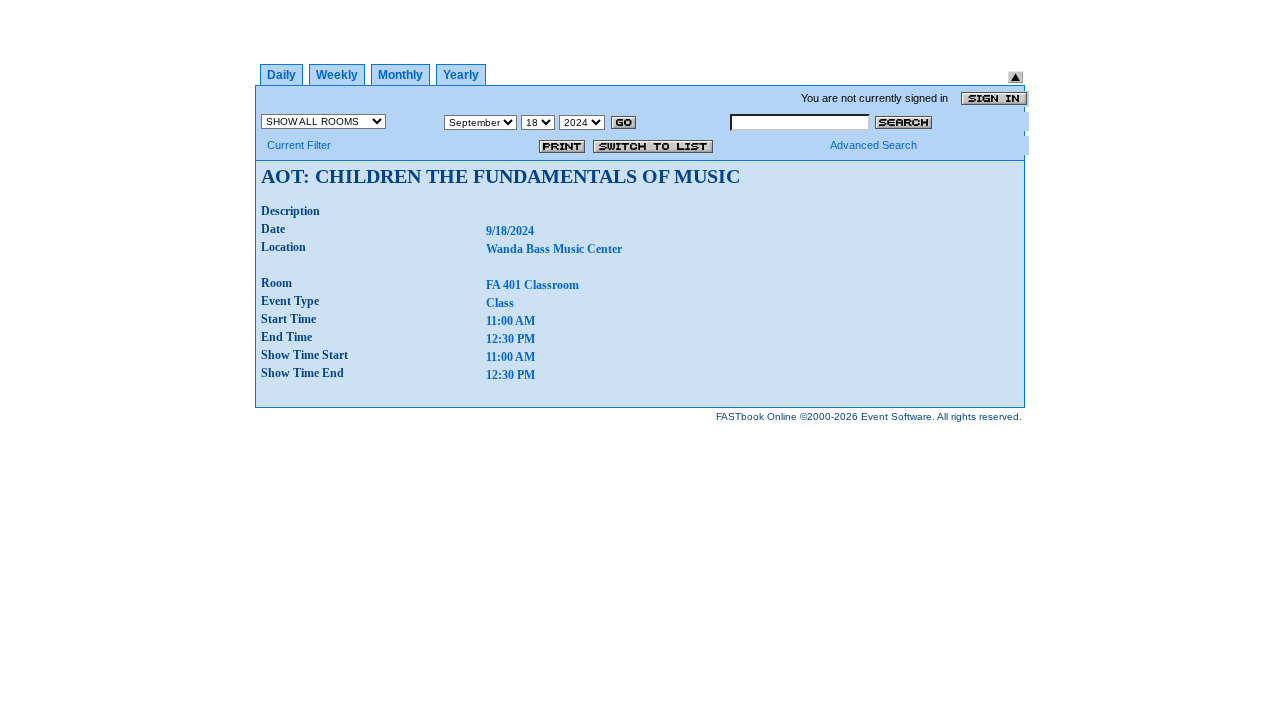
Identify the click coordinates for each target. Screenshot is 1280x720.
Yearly (461, 75)
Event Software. (898, 416)
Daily (281, 75)
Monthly (400, 75)
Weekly (337, 75)
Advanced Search (873, 145)
